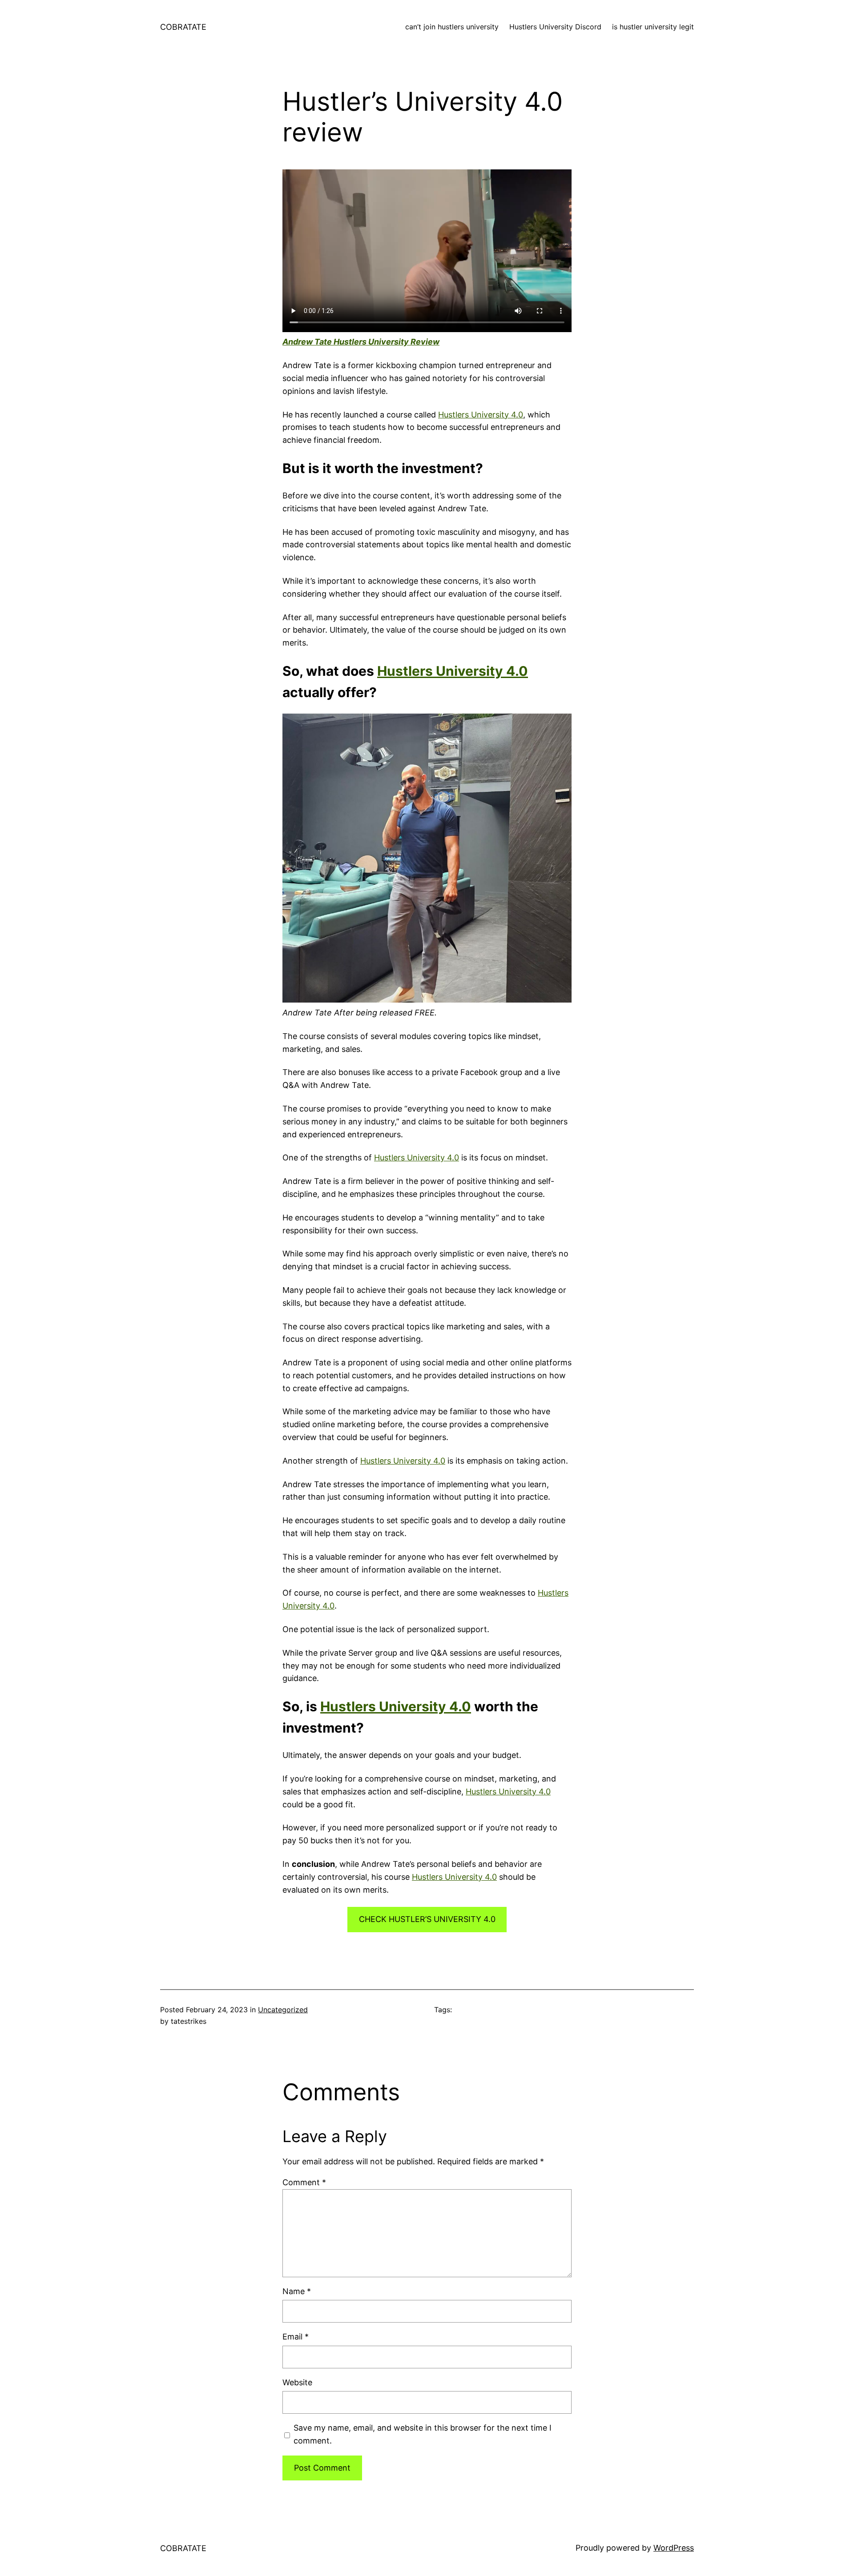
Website (297, 2382)
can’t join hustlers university (452, 27)
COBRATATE (183, 27)
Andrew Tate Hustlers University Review (361, 342)
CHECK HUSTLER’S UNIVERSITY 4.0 (427, 1919)
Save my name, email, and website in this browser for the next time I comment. (423, 2434)
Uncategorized (283, 2010)
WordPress (674, 2548)
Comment (304, 2182)
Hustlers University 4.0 (481, 415)
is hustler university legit (653, 27)
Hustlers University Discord (555, 27)
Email (296, 2337)
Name (297, 2291)
